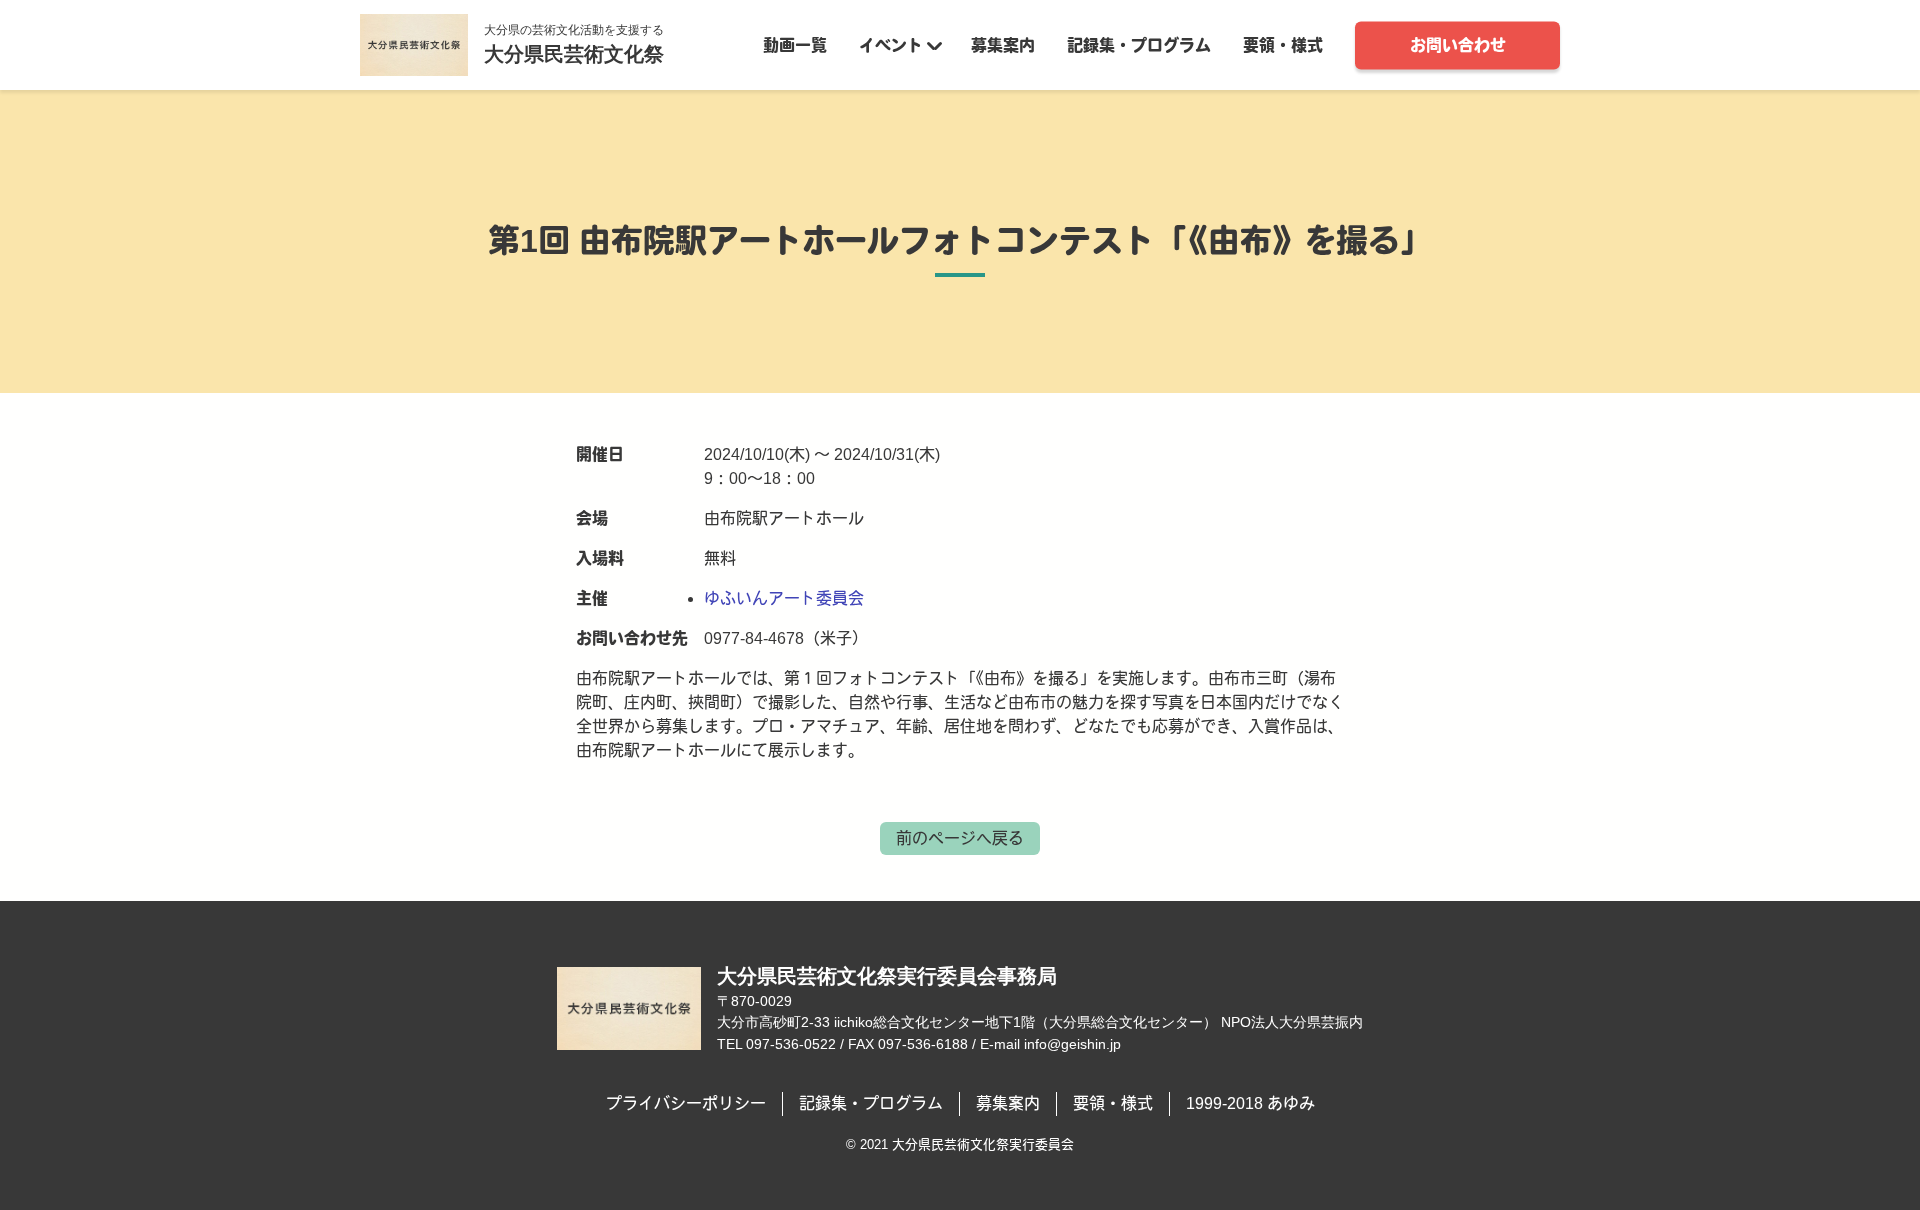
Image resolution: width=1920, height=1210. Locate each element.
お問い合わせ (1458, 44)
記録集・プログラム (1139, 44)
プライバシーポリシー (686, 1103)
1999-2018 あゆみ (1250, 1103)
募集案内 (1003, 44)
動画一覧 (795, 44)
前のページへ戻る (960, 838)
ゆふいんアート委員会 (784, 598)
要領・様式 (1283, 44)
